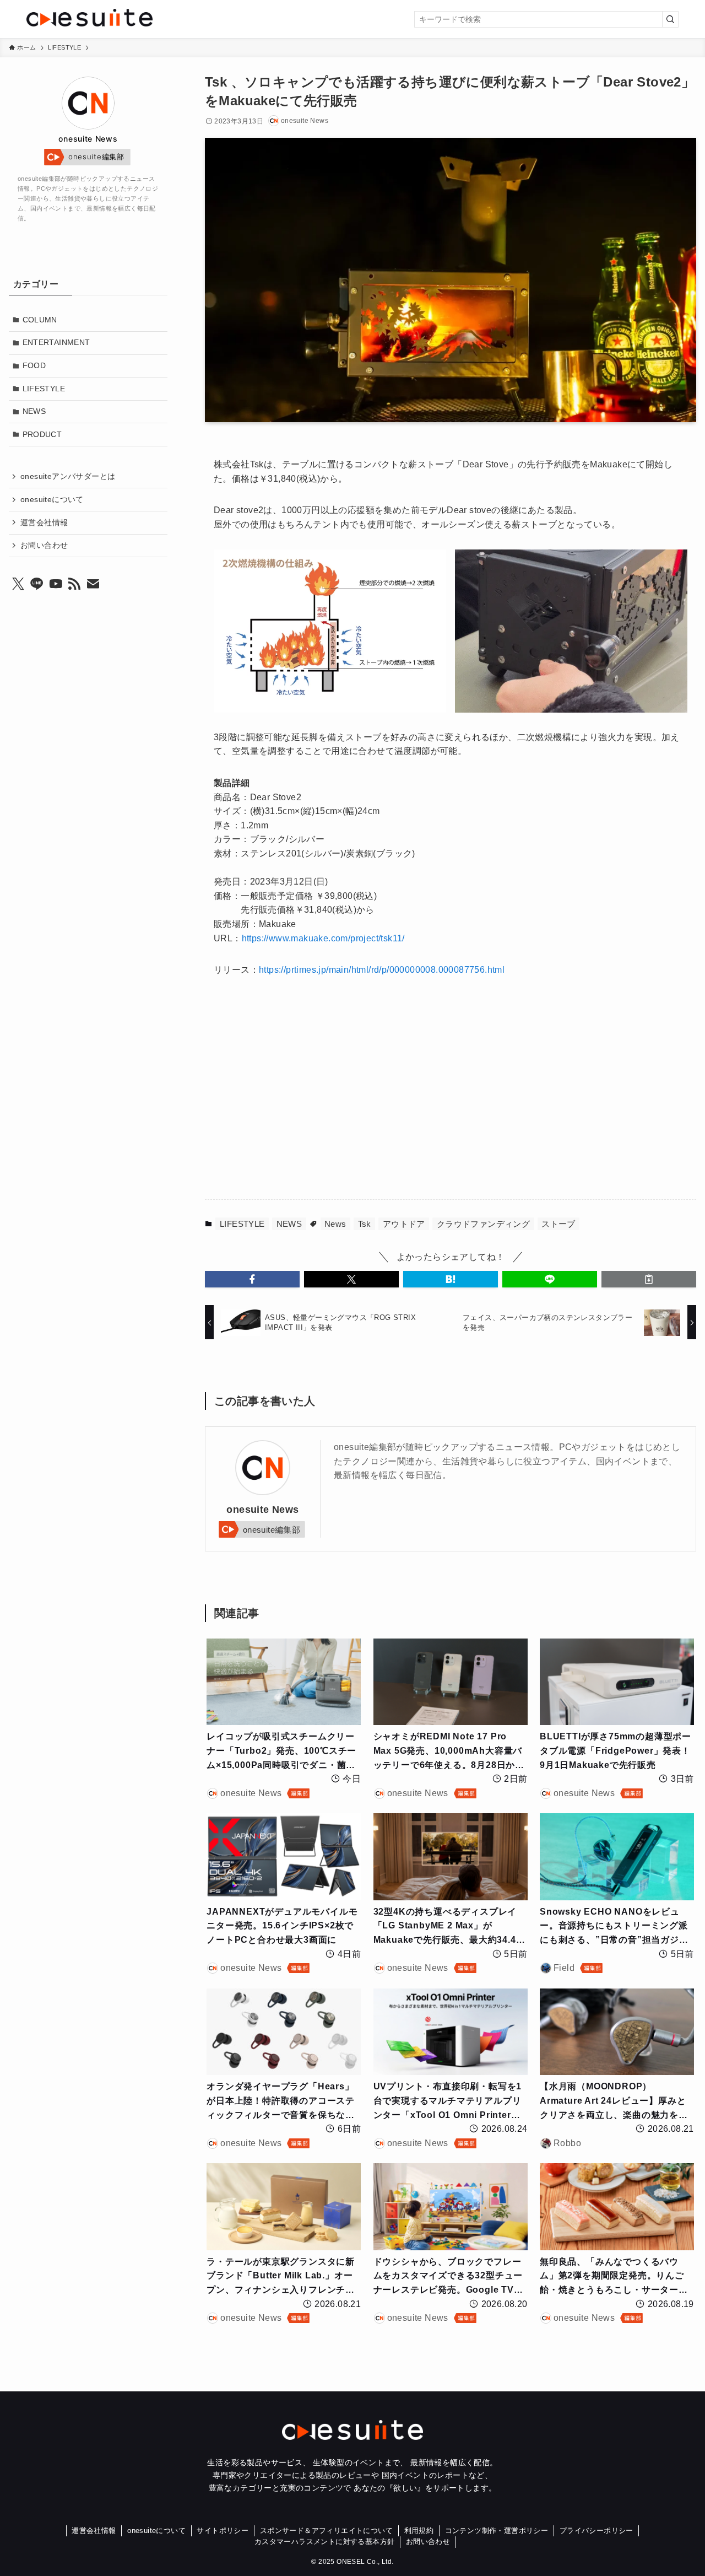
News (335, 1224)
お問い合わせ (44, 545)
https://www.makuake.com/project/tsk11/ (323, 938)
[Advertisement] (339, 1095)
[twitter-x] (18, 584)
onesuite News (262, 1510)
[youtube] (56, 584)
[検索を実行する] (670, 19)
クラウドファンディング (483, 1224)
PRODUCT (42, 434)
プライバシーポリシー (596, 2531)
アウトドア (404, 1224)
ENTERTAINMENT (56, 342)
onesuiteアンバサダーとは (68, 476)
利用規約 (419, 2531)
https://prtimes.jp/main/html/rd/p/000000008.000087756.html (382, 970)
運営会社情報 (44, 522)
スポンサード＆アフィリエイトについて (326, 2531)
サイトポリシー (223, 2531)
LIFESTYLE (242, 1224)
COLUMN (40, 320)
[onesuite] (135, 18)
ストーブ (558, 1224)
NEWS (289, 1224)
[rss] (74, 584)
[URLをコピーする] (649, 1279)
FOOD (34, 365)
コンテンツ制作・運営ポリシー (497, 2531)
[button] (252, 1279)
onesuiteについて (52, 499)
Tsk (365, 1224)
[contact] (93, 584)
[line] (37, 584)
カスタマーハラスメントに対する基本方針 (325, 2542)
